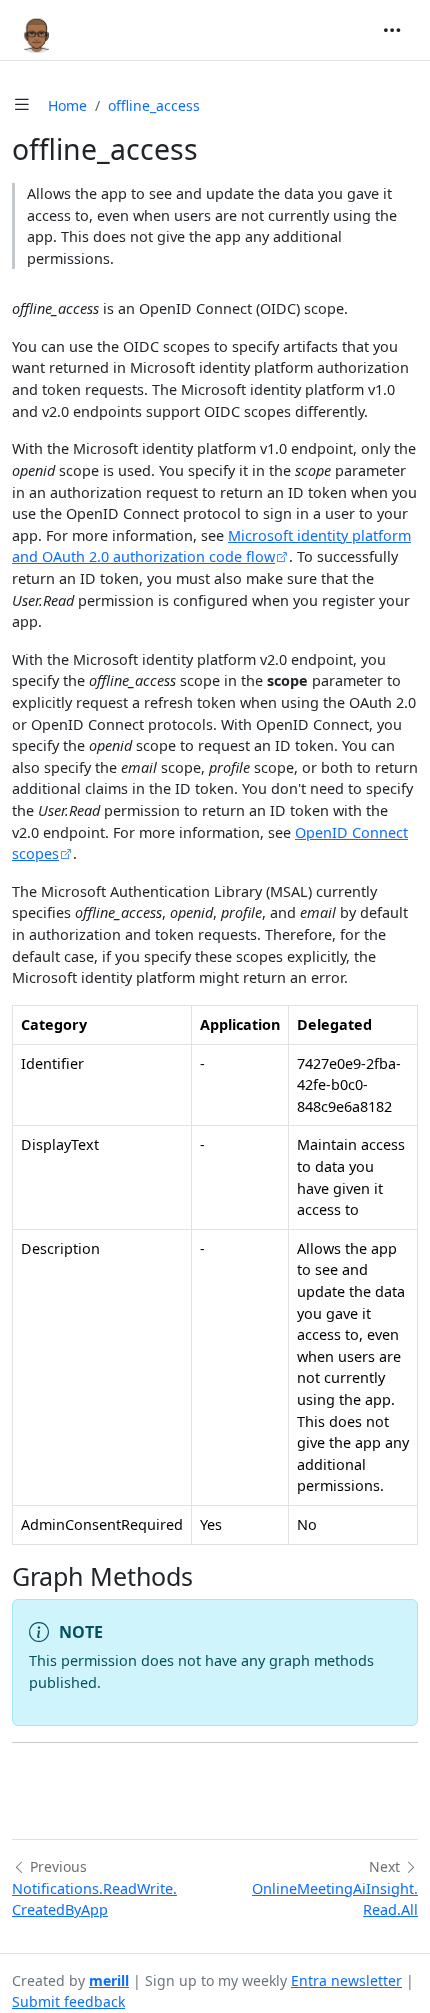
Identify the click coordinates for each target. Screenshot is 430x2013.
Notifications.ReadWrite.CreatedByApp (94, 1899)
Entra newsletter (346, 1980)
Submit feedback (68, 2001)
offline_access (154, 105)
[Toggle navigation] (392, 30)
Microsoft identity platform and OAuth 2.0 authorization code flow (211, 546)
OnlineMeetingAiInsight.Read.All (335, 1899)
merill (109, 1980)
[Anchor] (210, 1576)
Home (67, 105)
